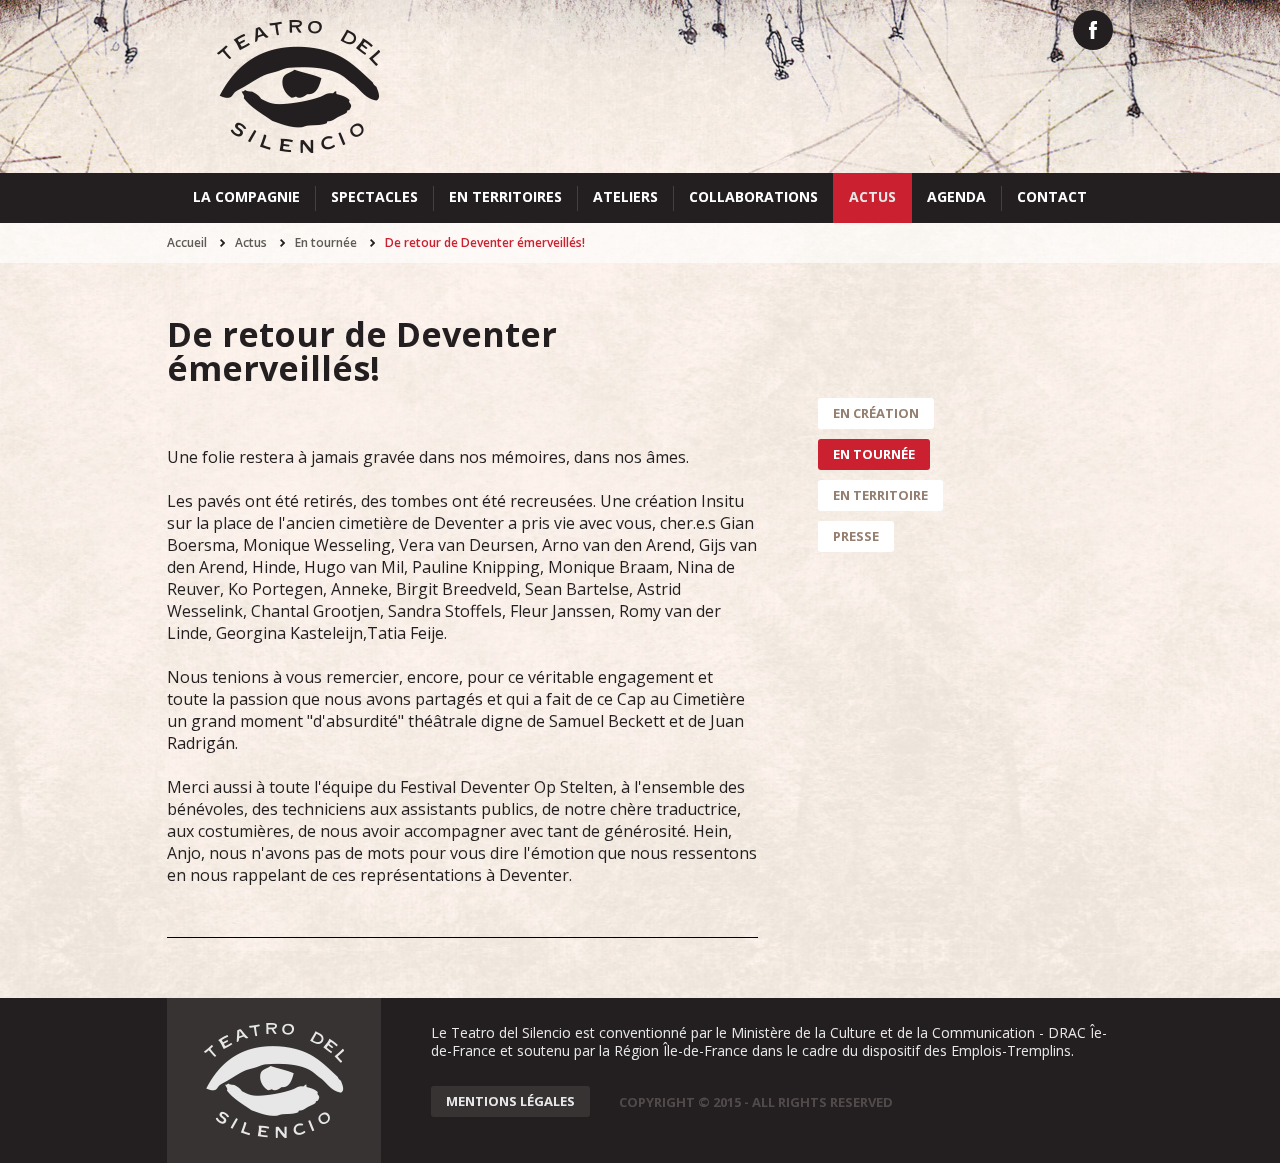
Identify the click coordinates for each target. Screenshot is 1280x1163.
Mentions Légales (510, 1101)
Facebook (1093, 30)
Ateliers (625, 196)
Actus (872, 196)
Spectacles (374, 196)
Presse (856, 536)
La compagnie (246, 196)
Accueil (187, 243)
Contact (1052, 196)
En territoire (880, 495)
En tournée (326, 243)
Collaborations (753, 196)
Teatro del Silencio (298, 86)
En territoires (505, 196)
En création (876, 413)
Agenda (956, 196)
